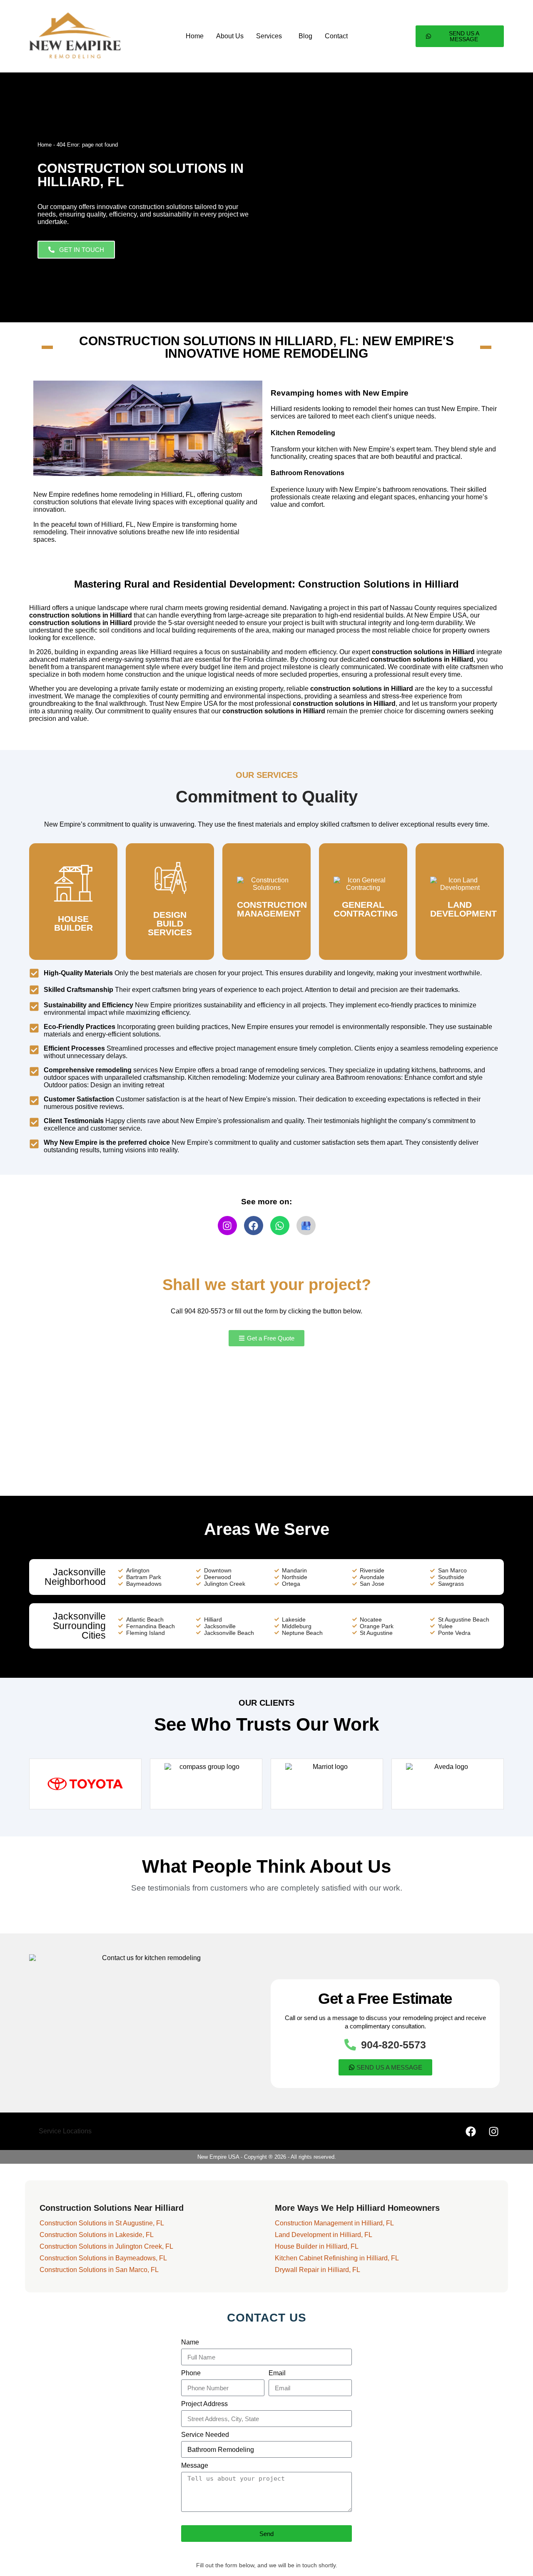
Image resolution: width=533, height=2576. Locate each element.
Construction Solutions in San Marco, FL (99, 2270)
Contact (336, 36)
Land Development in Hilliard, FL (324, 2235)
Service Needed (205, 2435)
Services (269, 36)
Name (190, 2342)
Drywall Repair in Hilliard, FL (318, 2270)
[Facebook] (254, 1226)
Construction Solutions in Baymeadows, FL (103, 2258)
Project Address (204, 2404)
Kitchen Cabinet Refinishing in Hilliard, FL (337, 2258)
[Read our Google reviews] (306, 1226)
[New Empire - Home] (73, 36)
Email (277, 2373)
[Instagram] (227, 1226)
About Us (230, 36)
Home (195, 36)
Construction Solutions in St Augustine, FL (102, 2223)
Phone (191, 2373)
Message (195, 2465)
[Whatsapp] (280, 1226)
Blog (305, 36)
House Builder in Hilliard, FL (317, 2246)
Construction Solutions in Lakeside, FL (97, 2235)
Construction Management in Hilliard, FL (334, 2223)
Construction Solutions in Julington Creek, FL (106, 2246)
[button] (271, 36)
